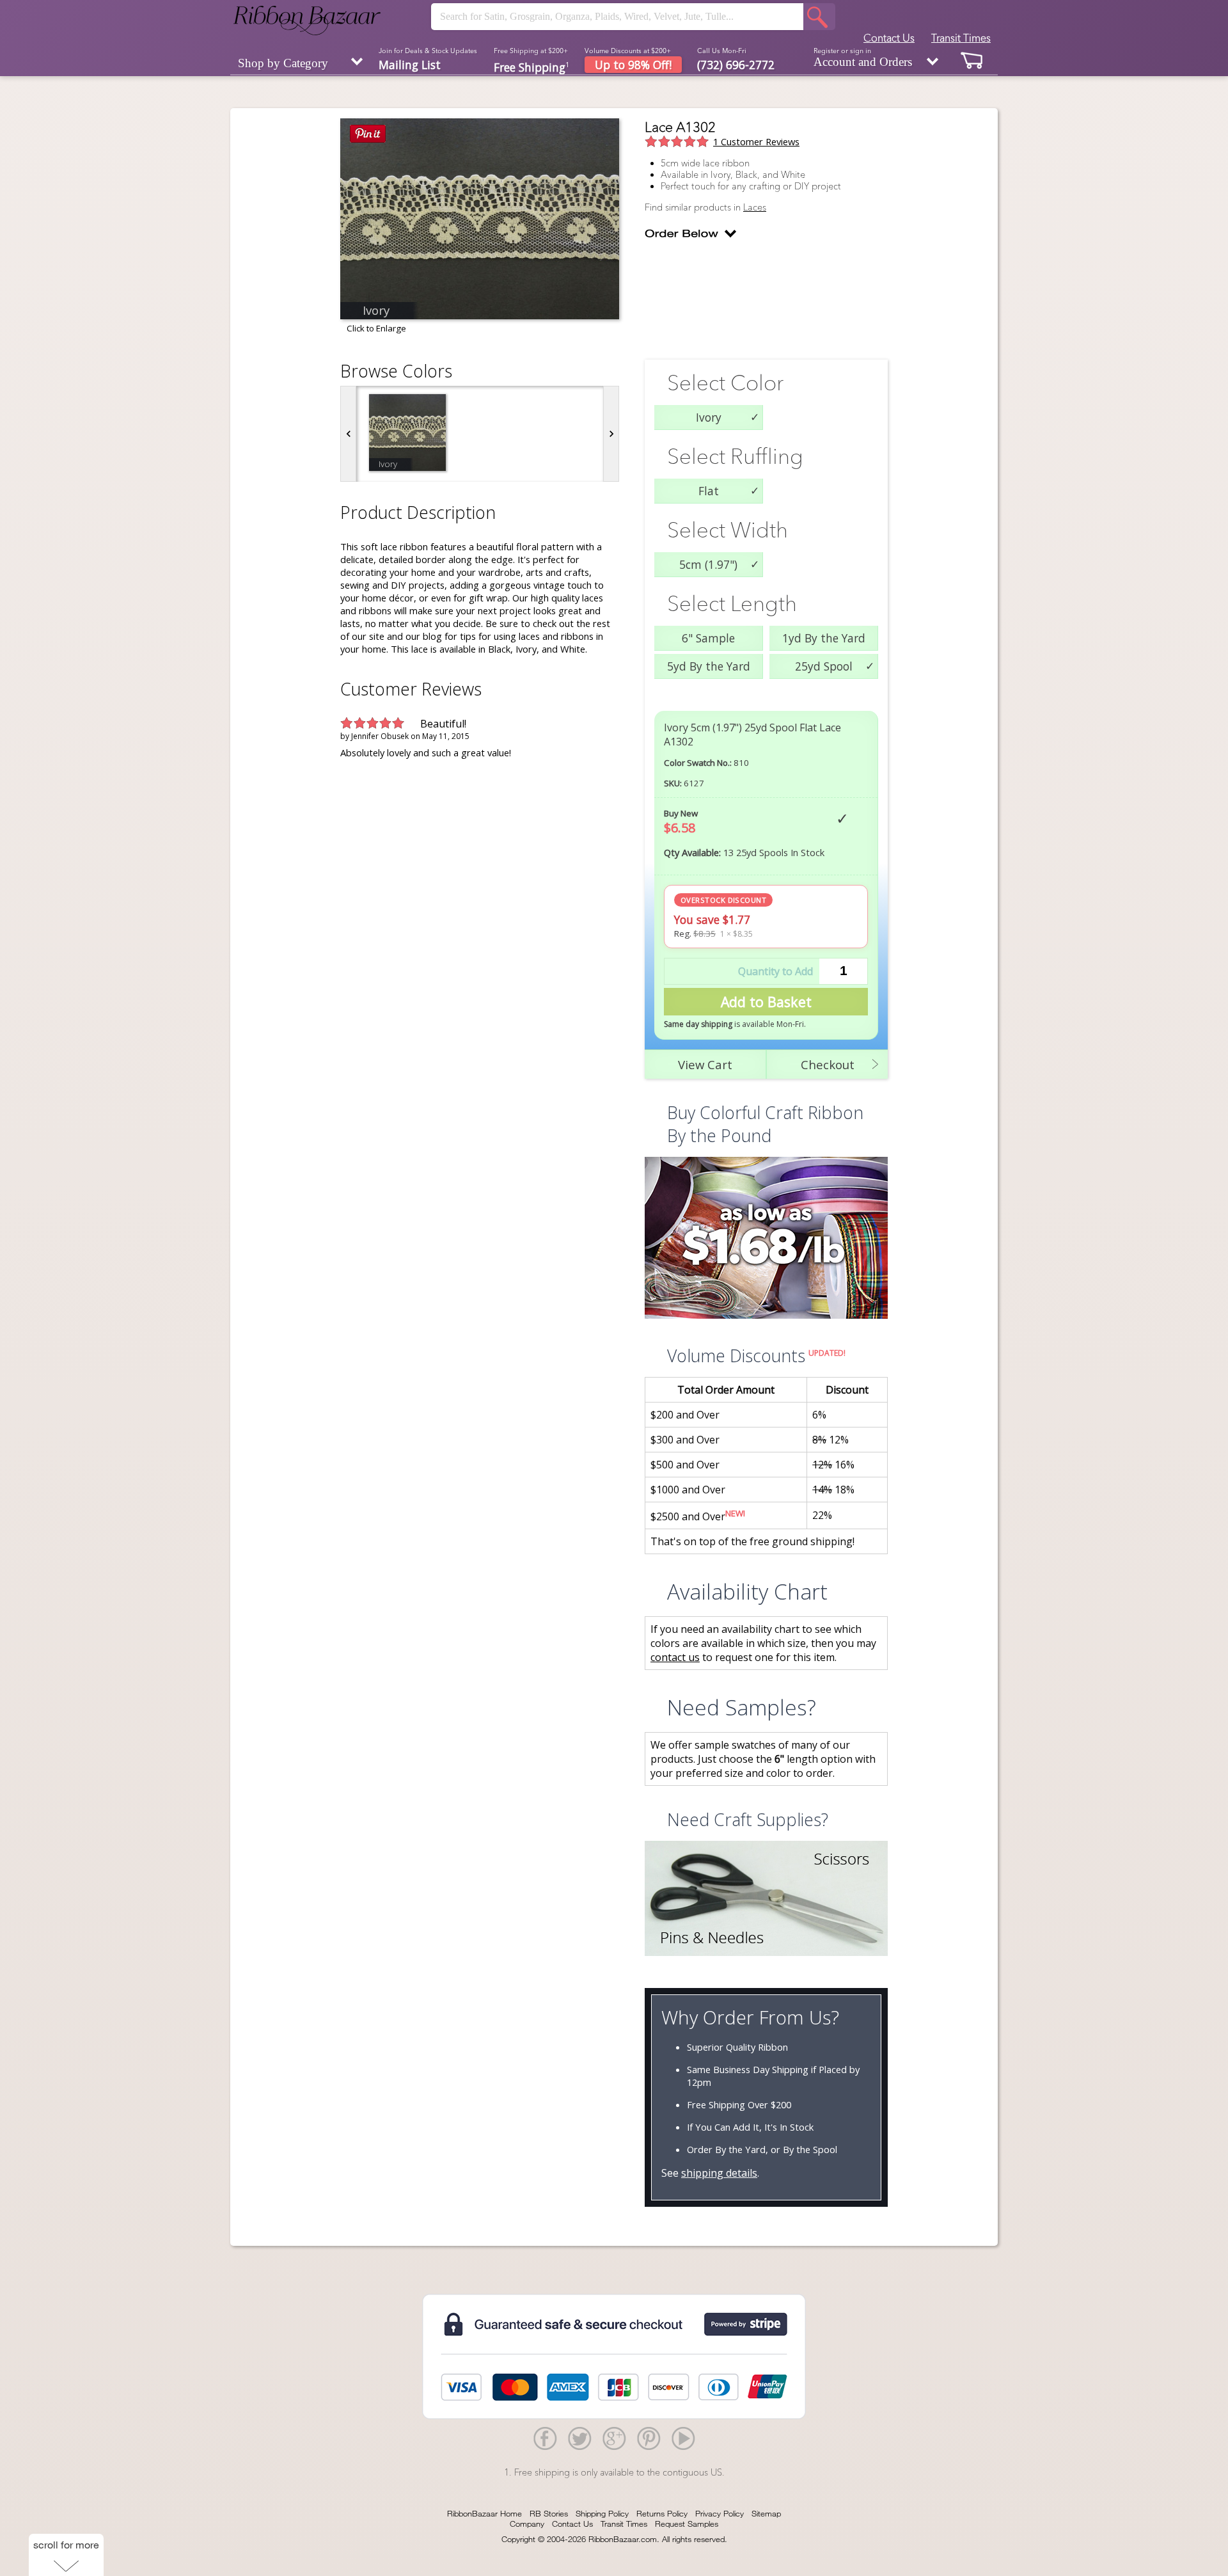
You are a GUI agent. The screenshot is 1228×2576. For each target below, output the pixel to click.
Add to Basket (766, 1002)
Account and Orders (863, 58)
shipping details (719, 2173)
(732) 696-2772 (736, 65)
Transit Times (961, 38)
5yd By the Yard (709, 666)
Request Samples (687, 2524)
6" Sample (708, 638)
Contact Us (889, 38)
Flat (709, 491)
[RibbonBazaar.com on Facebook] (545, 2438)
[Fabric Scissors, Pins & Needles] (766, 1900)
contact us (675, 1657)
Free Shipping (531, 66)
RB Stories (549, 2513)
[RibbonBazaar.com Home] (307, 20)
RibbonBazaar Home (484, 2513)
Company (527, 2524)
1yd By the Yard (824, 638)
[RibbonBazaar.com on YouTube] (683, 2438)
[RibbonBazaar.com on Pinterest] (649, 2438)
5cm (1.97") (708, 564)
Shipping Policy (602, 2513)
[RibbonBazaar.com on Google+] (614, 2438)
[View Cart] (972, 60)
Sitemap (766, 2513)
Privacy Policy (720, 2513)
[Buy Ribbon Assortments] (766, 1239)
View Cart (705, 1064)
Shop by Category (283, 63)
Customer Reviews (756, 141)
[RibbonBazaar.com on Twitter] (579, 2438)
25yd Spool (824, 666)
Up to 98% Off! (633, 65)
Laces (755, 207)
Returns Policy (662, 2513)
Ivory (709, 417)
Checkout (828, 1064)
